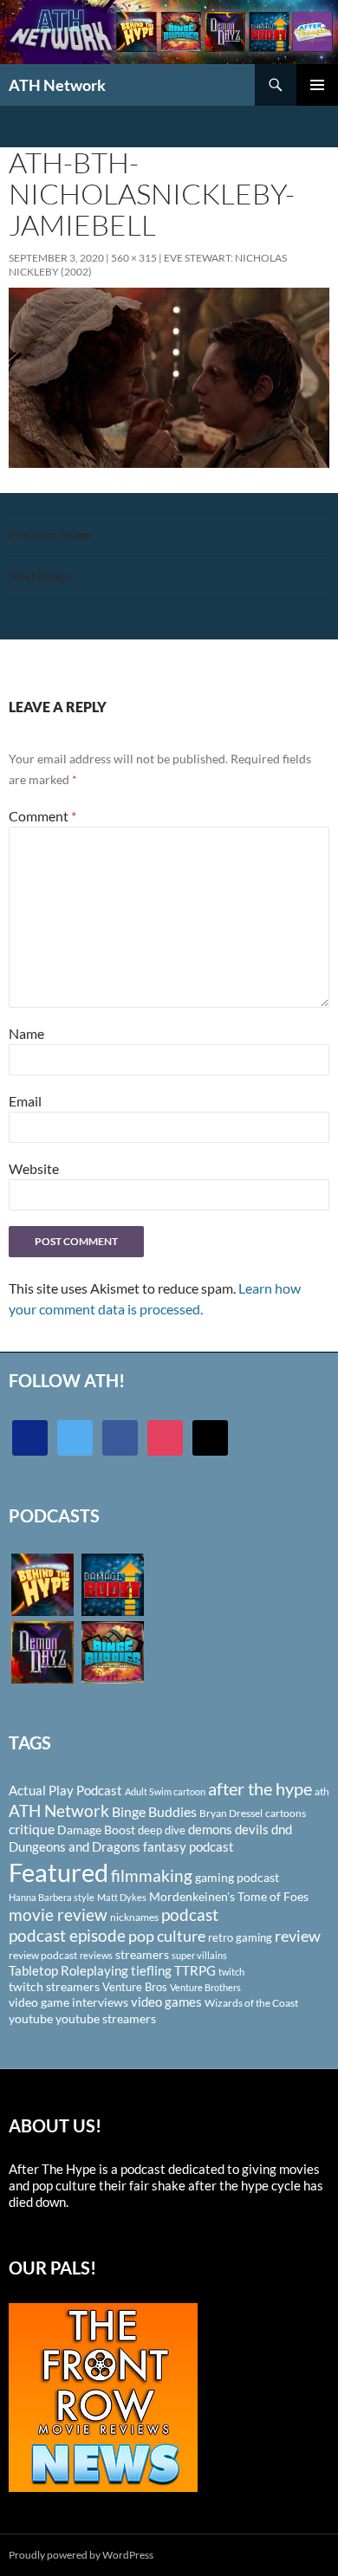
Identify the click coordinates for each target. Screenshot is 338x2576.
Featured (58, 1872)
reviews (96, 1955)
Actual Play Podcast (65, 1790)
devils (252, 1829)
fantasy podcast (188, 1846)
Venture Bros (135, 1987)
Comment (42, 816)
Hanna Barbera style (52, 1897)
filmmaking (152, 1875)
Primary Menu (317, 85)
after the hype (260, 1789)
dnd (282, 1829)
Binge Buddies (154, 1812)
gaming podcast (237, 1877)
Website (34, 1168)
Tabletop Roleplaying (68, 1970)
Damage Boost (96, 1830)
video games (166, 2002)
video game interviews (68, 2002)
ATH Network (57, 85)
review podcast (43, 1955)
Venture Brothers (205, 1987)
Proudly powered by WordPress (81, 2555)
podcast (190, 1914)
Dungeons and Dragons (75, 1846)
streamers (142, 1954)
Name (26, 1033)
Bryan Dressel (231, 1813)
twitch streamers (54, 1986)
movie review (58, 1915)
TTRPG (195, 1970)
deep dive (162, 1830)
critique (32, 1829)
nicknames (134, 1917)
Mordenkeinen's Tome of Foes (229, 1896)
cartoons (286, 1813)
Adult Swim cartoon (165, 1791)
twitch (231, 1972)
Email (25, 1101)
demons (210, 1829)
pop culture (167, 1936)
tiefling (151, 1970)
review (298, 1936)
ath (322, 1791)
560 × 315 (134, 258)
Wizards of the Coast (251, 2003)
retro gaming (240, 1937)
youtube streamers (106, 2018)
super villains (199, 1955)
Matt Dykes (122, 1897)
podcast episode (67, 1935)
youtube (31, 2018)
